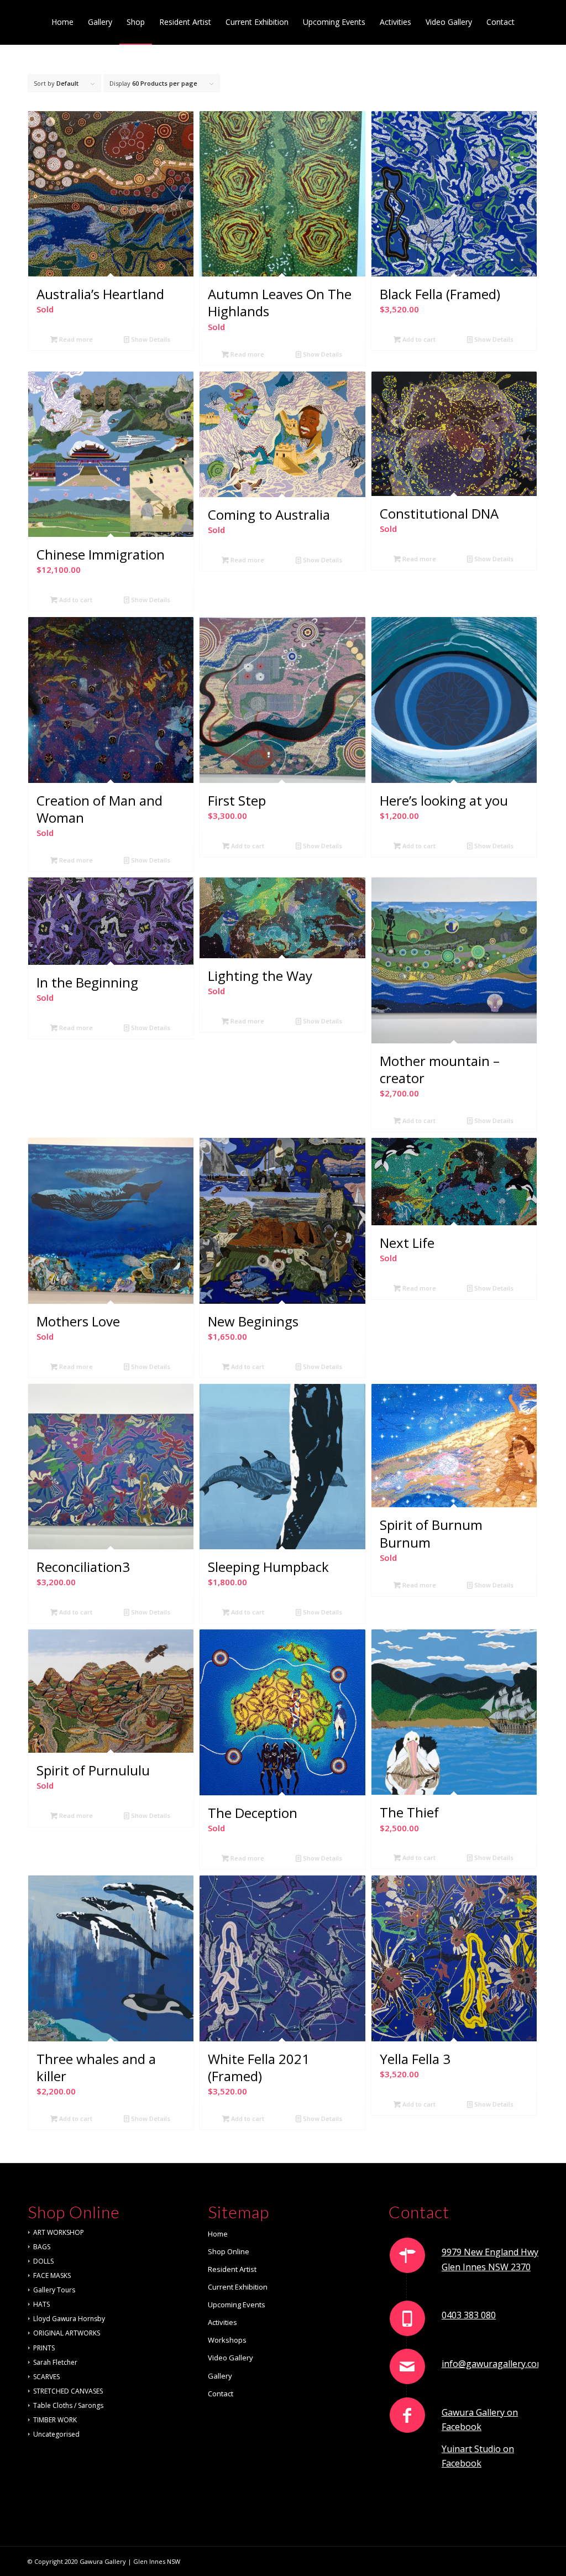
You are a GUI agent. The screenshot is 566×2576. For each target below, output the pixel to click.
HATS (41, 2304)
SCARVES (46, 2377)
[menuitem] (62, 22)
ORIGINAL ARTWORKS (67, 2333)
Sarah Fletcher (55, 2362)
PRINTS (44, 2348)
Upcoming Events (237, 2305)
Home (218, 2234)
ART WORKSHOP (59, 2232)
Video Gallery (230, 2358)
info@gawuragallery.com (493, 2364)
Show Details (150, 339)
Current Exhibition (238, 2287)
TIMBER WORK (55, 2420)
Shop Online (229, 2251)
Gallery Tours (54, 2290)
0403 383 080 (469, 2315)
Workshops (227, 2340)
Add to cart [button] (418, 339)
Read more (75, 339)
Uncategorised (56, 2434)
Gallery (220, 2376)
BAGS (42, 2247)
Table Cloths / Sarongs (68, 2405)
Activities (222, 2322)
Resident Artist (232, 2269)
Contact (221, 2394)
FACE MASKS (52, 2275)
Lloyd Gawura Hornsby (69, 2319)
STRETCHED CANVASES (68, 2391)
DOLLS (43, 2261)
